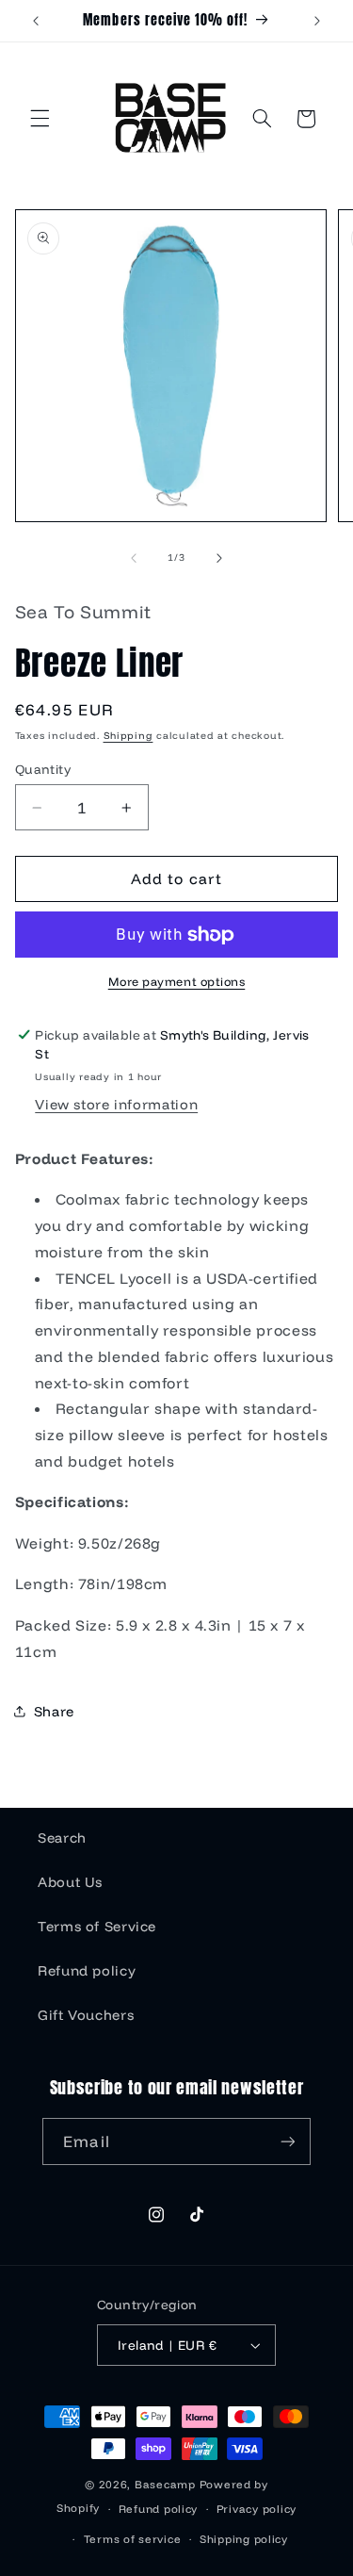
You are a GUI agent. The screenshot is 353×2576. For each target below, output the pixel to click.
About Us (70, 1882)
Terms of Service (97, 1926)
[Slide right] (219, 558)
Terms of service (133, 2539)
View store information (116, 1104)
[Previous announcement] (36, 21)
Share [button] (54, 1711)
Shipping (128, 735)
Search (62, 1838)
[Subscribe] (287, 2141)
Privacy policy (257, 2509)
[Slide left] (134, 558)
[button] (40, 119)
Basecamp (165, 2484)
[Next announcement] (317, 21)
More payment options (177, 981)
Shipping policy (244, 2539)
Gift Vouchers (86, 2015)
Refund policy (87, 1970)
